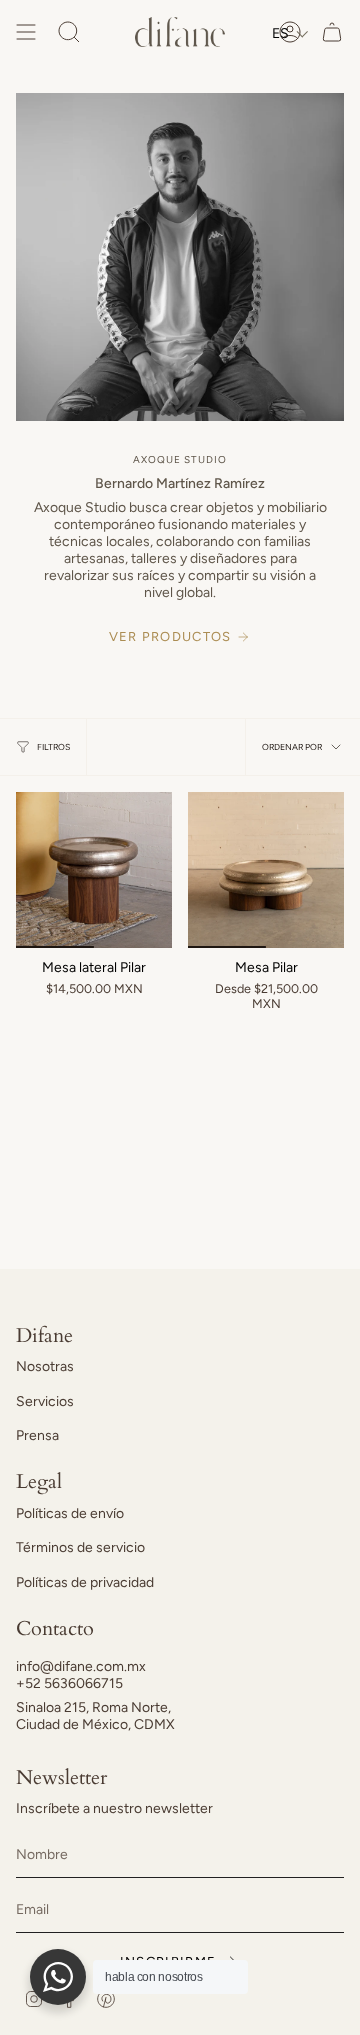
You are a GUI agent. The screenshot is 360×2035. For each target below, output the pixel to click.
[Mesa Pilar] (266, 870)
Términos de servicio (80, 1547)
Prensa (37, 1435)
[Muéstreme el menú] (26, 32)
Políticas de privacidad (85, 1582)
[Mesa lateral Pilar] (94, 870)
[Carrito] (332, 32)
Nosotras (45, 1366)
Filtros (53, 747)
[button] (290, 33)
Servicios (45, 1401)
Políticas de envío (70, 1513)
